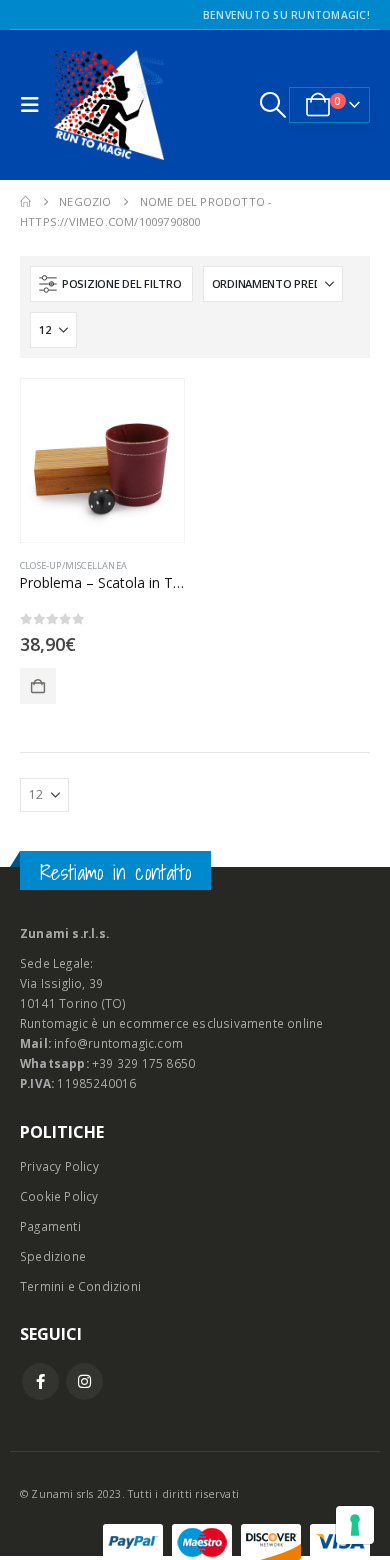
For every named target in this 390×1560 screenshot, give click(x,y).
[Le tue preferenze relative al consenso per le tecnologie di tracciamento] (355, 1525)
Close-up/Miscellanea (73, 565)
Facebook (40, 1381)
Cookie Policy (59, 1196)
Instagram (84, 1381)
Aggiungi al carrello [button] (38, 686)
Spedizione (53, 1256)
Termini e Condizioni (80, 1286)
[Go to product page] (102, 460)
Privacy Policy (59, 1166)
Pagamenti (50, 1226)
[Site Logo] (109, 105)
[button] (35, 105)
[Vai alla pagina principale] (25, 202)
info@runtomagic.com (118, 1043)
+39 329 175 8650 (143, 1063)
